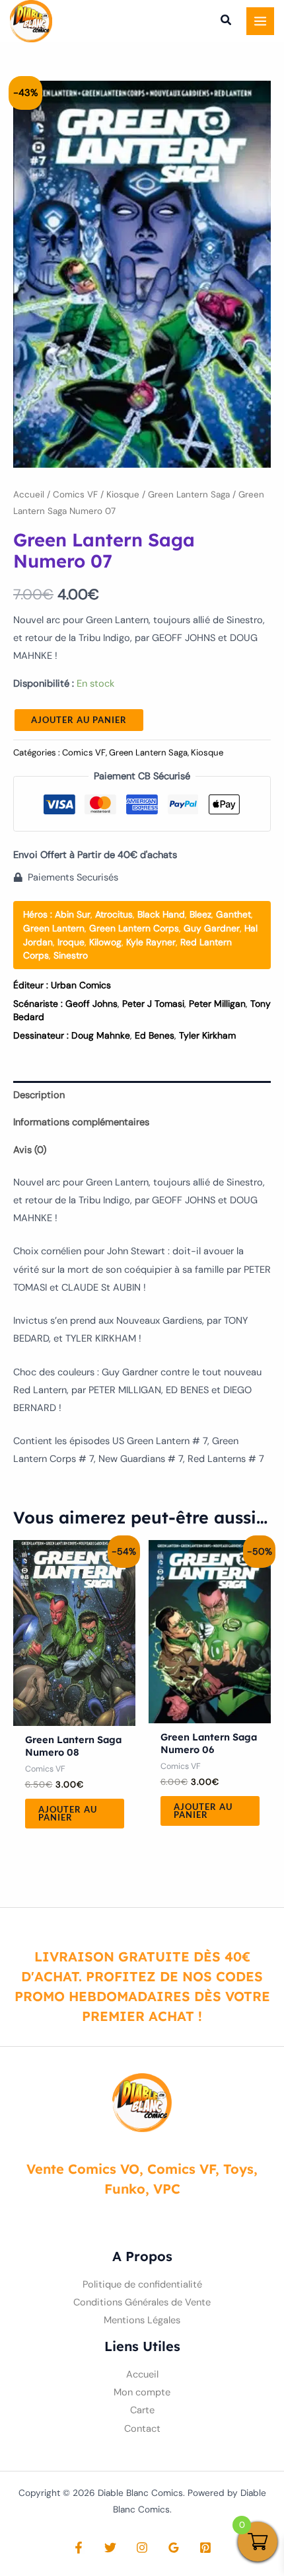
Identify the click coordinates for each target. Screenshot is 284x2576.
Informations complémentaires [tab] (81, 1122)
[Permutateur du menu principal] (260, 21)
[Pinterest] (205, 2548)
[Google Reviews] (174, 2548)
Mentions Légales (142, 2320)
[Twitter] (110, 2548)
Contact (142, 2429)
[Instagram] (142, 2548)
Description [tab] (39, 1095)
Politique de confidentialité (142, 2285)
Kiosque (123, 494)
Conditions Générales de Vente (142, 2302)
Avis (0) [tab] (30, 1150)
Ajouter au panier (79, 720)
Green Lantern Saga (189, 494)
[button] (227, 22)
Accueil (29, 494)
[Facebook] (79, 2548)
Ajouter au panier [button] (68, 1814)
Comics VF (75, 494)
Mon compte (142, 2392)
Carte (142, 2410)
